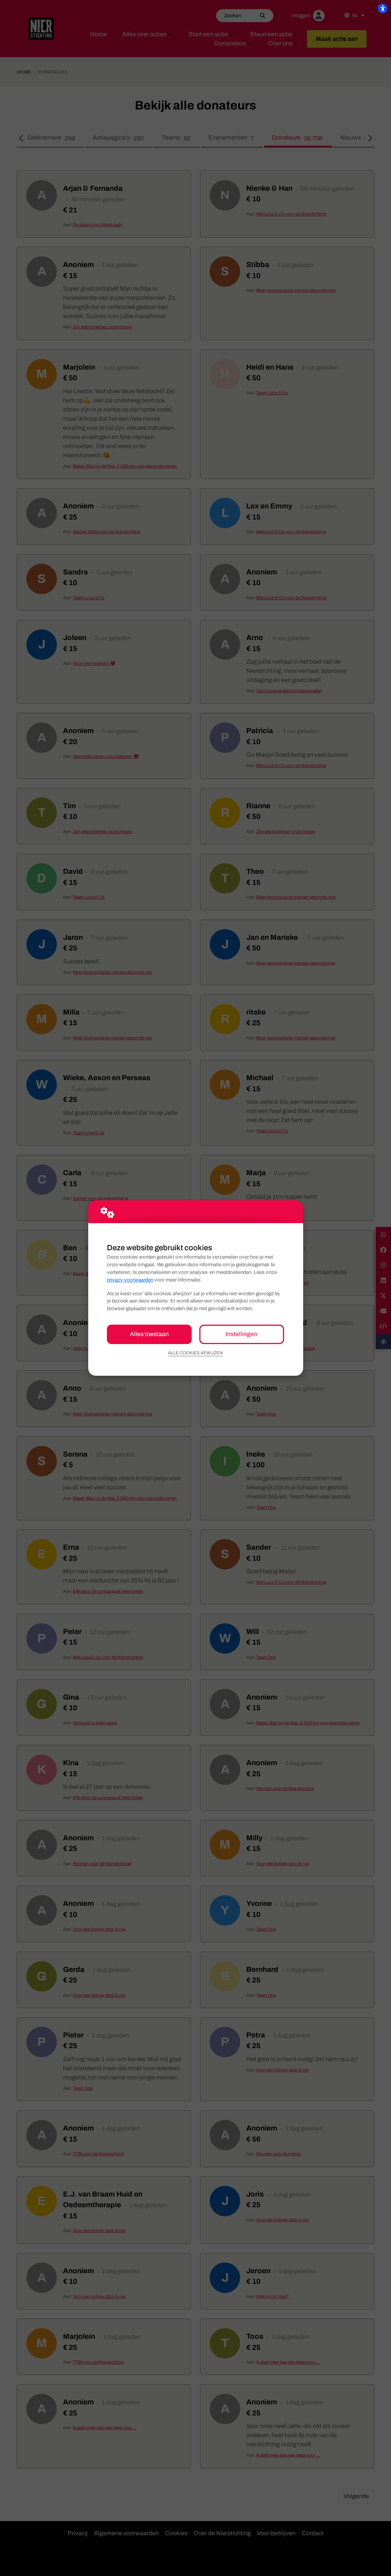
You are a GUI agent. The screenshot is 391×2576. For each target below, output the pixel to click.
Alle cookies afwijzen (195, 1353)
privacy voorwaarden (130, 1280)
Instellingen (242, 1334)
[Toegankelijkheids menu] (383, 8)
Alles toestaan (149, 1334)
